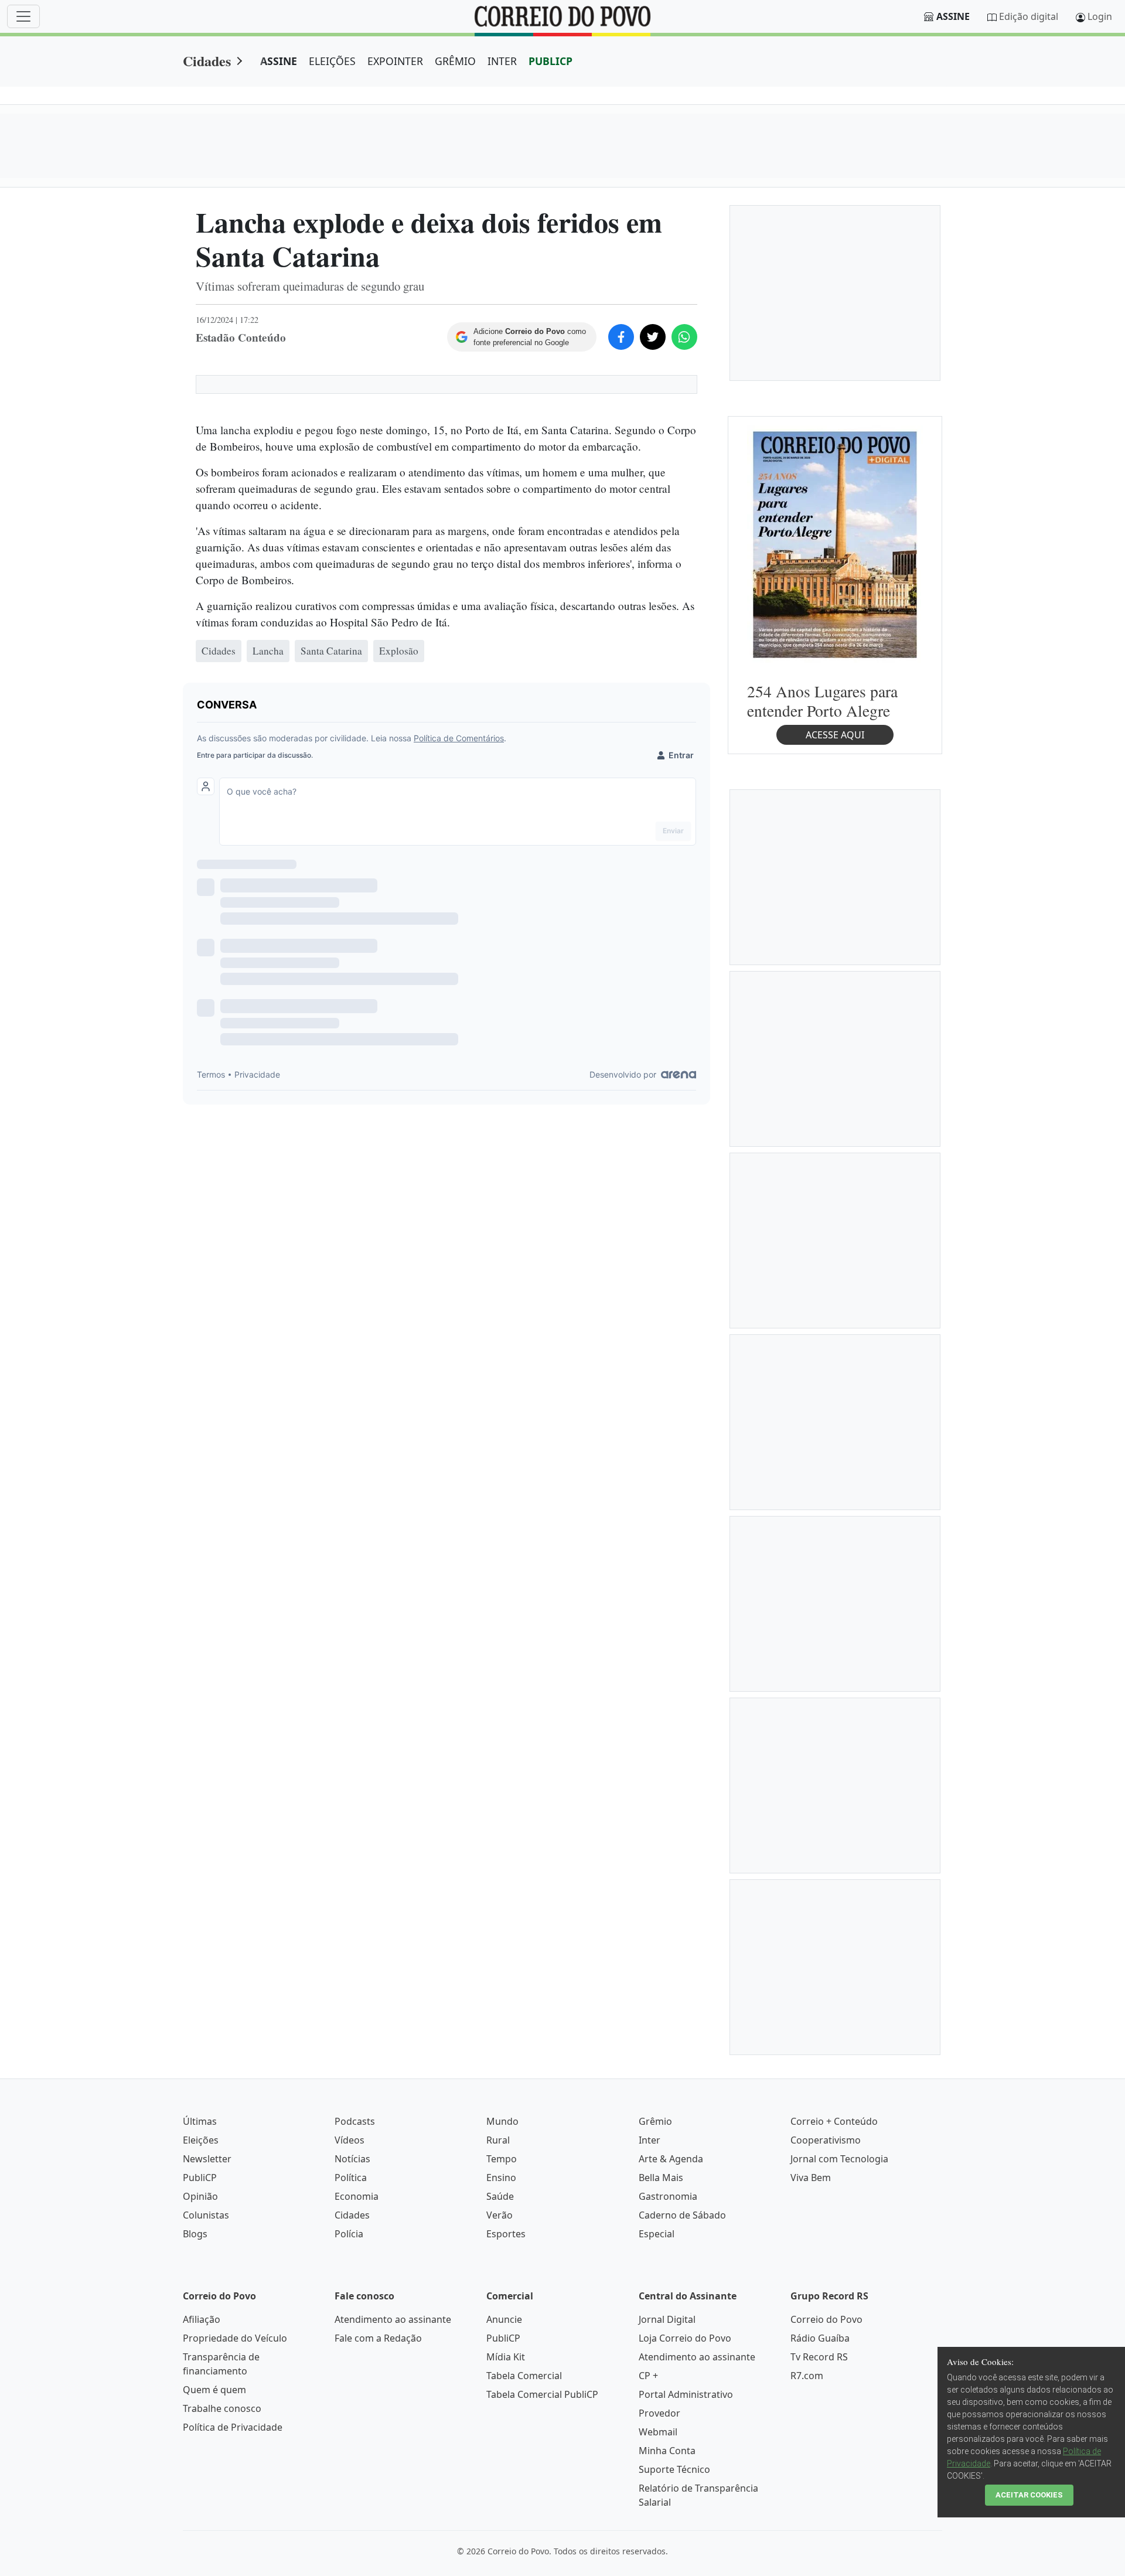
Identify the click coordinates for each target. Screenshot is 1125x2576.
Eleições (201, 2140)
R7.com (807, 2376)
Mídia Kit (506, 2357)
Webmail (658, 2432)
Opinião (200, 2196)
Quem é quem (214, 2390)
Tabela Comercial (524, 2376)
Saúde (500, 2196)
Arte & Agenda (671, 2159)
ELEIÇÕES (332, 61)
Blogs (195, 2234)
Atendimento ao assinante (393, 2319)
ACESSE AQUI (835, 735)
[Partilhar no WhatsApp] (684, 337)
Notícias (352, 2159)
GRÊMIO (455, 61)
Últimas (200, 2121)
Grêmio (655, 2121)
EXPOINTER (395, 61)
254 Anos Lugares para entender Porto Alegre (822, 701)
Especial (657, 2234)
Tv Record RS (819, 2357)
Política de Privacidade (233, 2427)
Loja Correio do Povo (685, 2338)
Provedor (659, 2413)
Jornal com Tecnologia (839, 2159)
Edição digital (1029, 16)
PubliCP (200, 2178)
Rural (498, 2140)
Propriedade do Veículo (235, 2338)
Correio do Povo (826, 2319)
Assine (953, 16)
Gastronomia (668, 2196)
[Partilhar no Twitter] (653, 337)
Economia (357, 2196)
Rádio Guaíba (820, 2338)
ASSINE (279, 61)
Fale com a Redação (378, 2338)
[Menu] (23, 16)
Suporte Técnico (674, 2469)
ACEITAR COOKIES (1029, 2495)
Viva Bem (811, 2178)
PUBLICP (550, 61)
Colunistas (206, 2215)
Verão (500, 2215)
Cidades (207, 61)
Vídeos (350, 2140)
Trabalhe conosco (222, 2408)
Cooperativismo (826, 2140)
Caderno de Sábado (682, 2215)
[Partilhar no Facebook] (621, 337)
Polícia (349, 2234)
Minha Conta (667, 2451)
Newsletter (207, 2159)
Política (351, 2178)
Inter (650, 2140)
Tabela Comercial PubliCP (542, 2394)
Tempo (502, 2159)
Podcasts (355, 2121)
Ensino (501, 2178)
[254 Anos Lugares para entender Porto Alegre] (835, 544)
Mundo (502, 2121)
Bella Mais (661, 2178)
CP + (648, 2376)
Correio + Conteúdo (834, 2121)
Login (1100, 16)
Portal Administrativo (686, 2394)
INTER (502, 61)
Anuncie (504, 2319)
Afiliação (202, 2319)
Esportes (506, 2234)
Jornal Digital (667, 2319)
